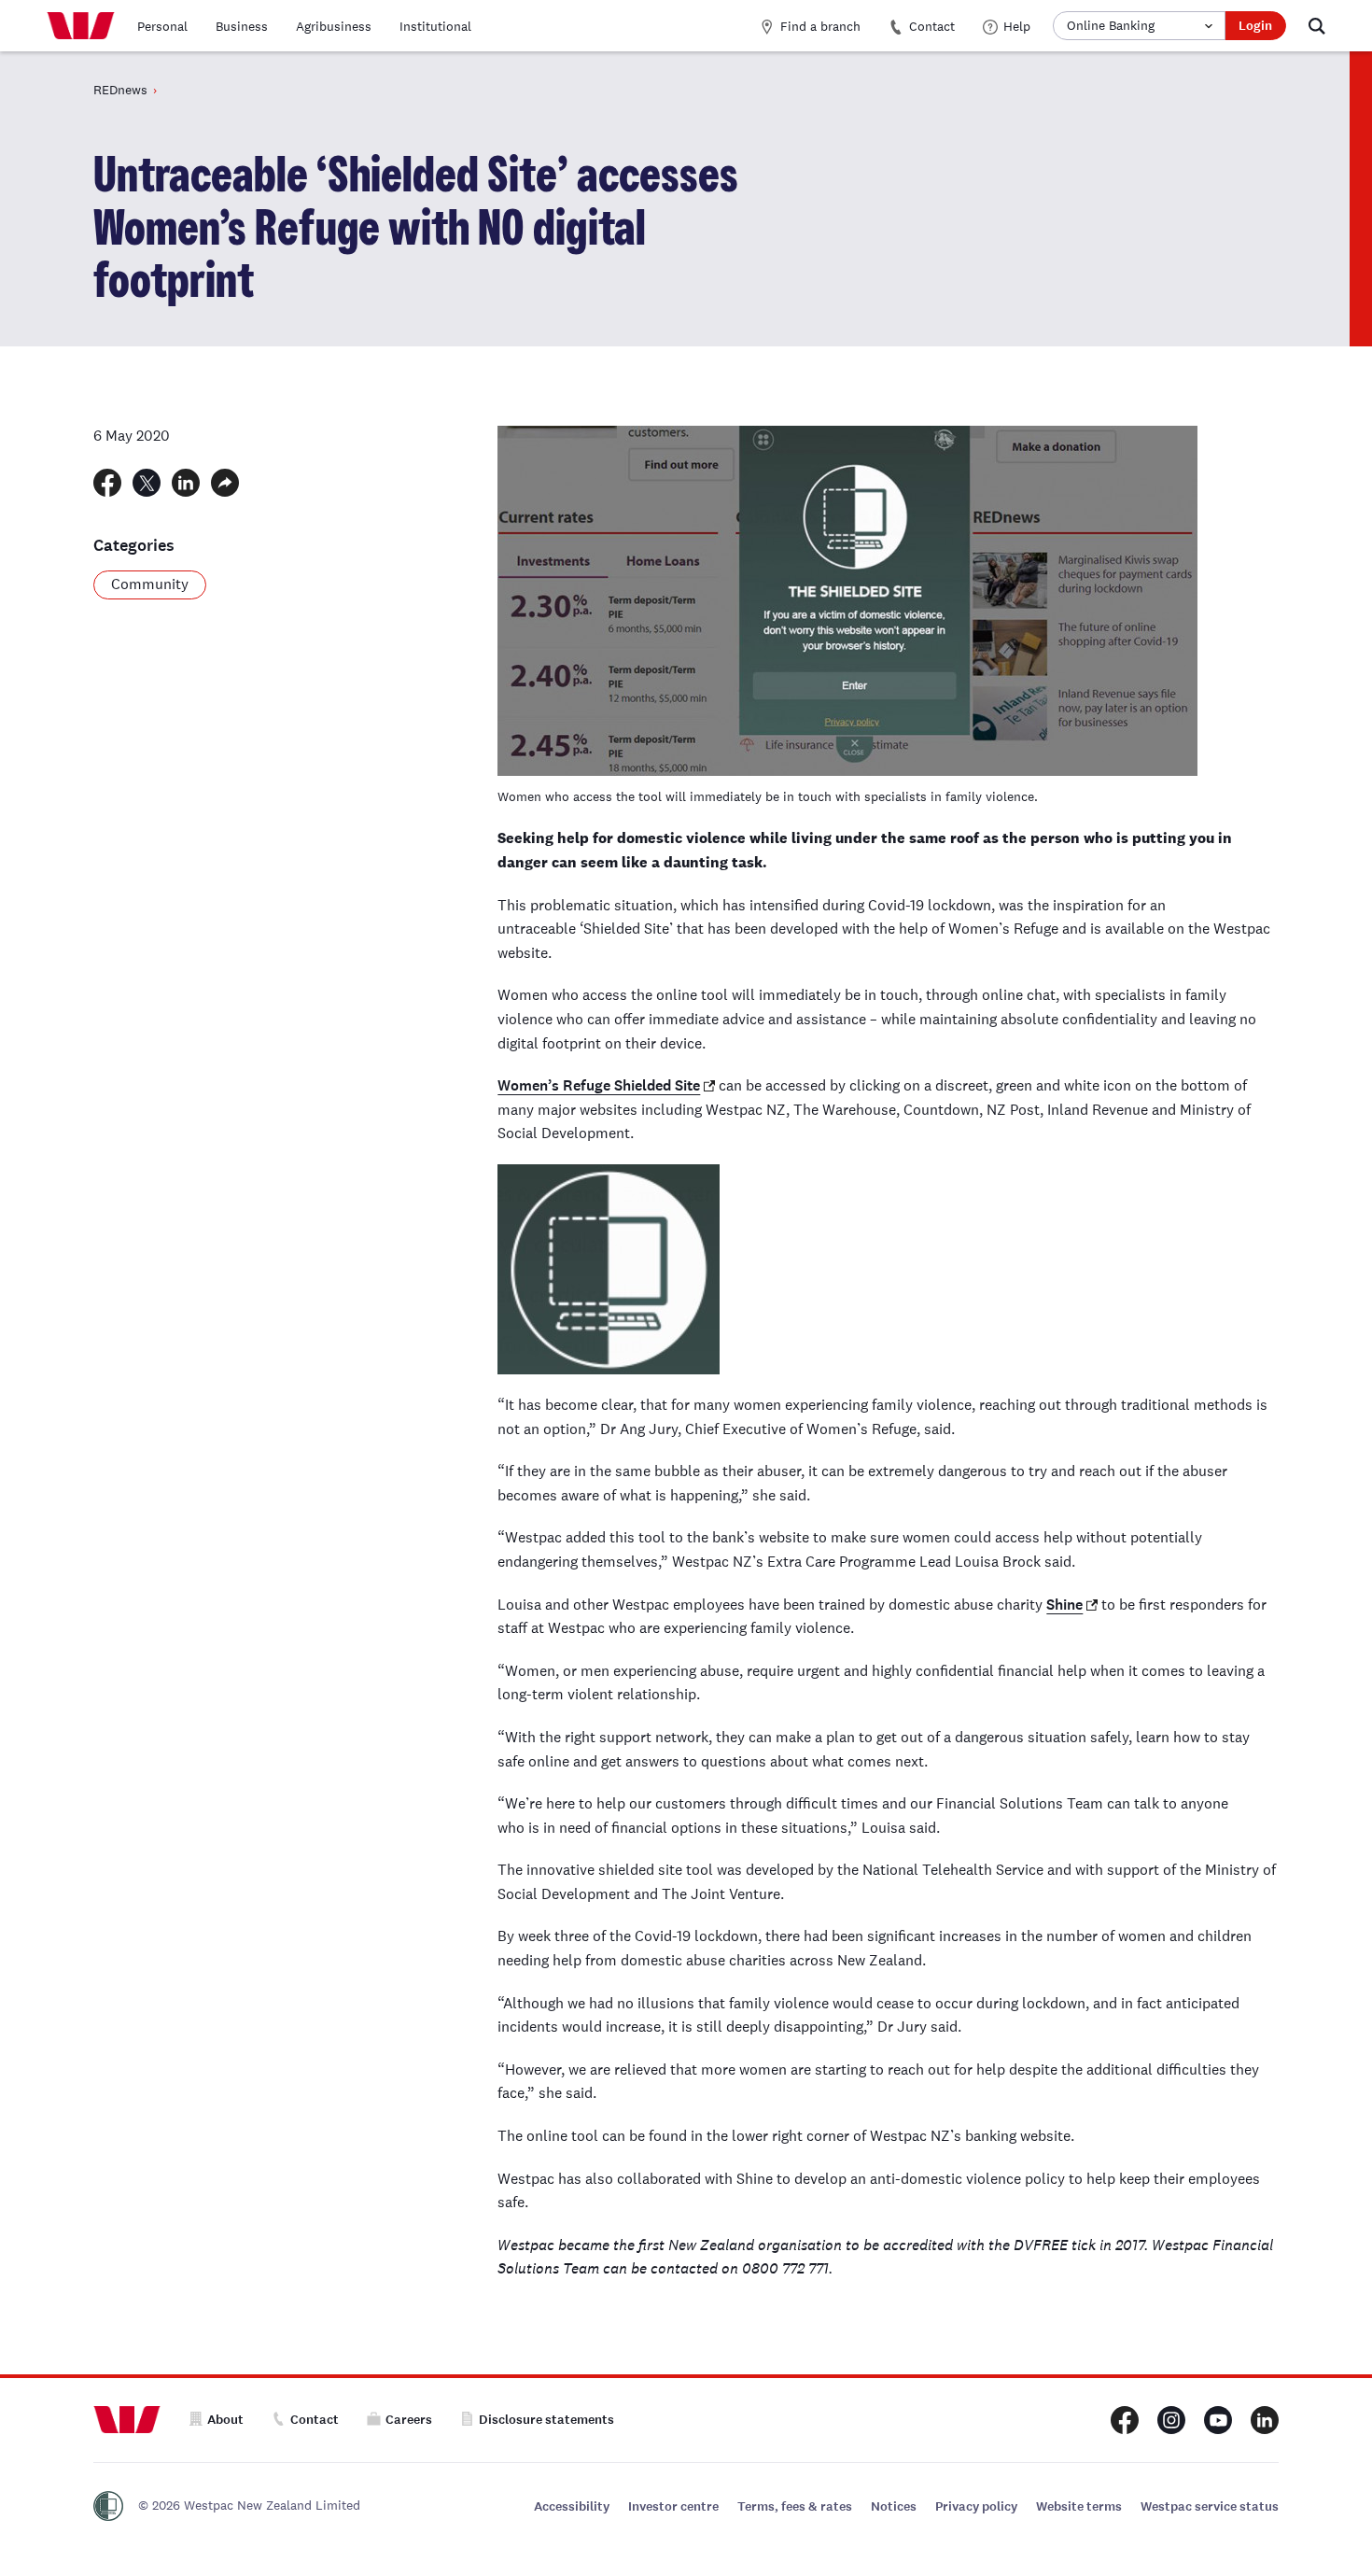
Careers (409, 2420)
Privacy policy (976, 2506)
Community (150, 584)
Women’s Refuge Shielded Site (599, 1085)
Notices (894, 2506)
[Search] (1317, 26)
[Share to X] (147, 483)
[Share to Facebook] (107, 483)
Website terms (1079, 2506)
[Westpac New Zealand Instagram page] (1171, 2420)
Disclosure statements (546, 2420)
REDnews (120, 90)
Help (1017, 26)
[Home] (81, 26)
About (225, 2420)
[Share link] (225, 483)
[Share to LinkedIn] (186, 483)
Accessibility (572, 2506)
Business (242, 26)
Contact (932, 26)
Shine (1064, 1605)
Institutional (435, 26)
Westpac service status (1210, 2506)
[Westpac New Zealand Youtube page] (1218, 2420)
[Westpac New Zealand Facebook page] (1125, 2420)
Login (1255, 26)
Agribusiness (334, 26)
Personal (162, 26)
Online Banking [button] (1111, 25)
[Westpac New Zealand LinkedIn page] (1265, 2420)
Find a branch (820, 26)
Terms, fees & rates (795, 2506)
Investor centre (673, 2506)
